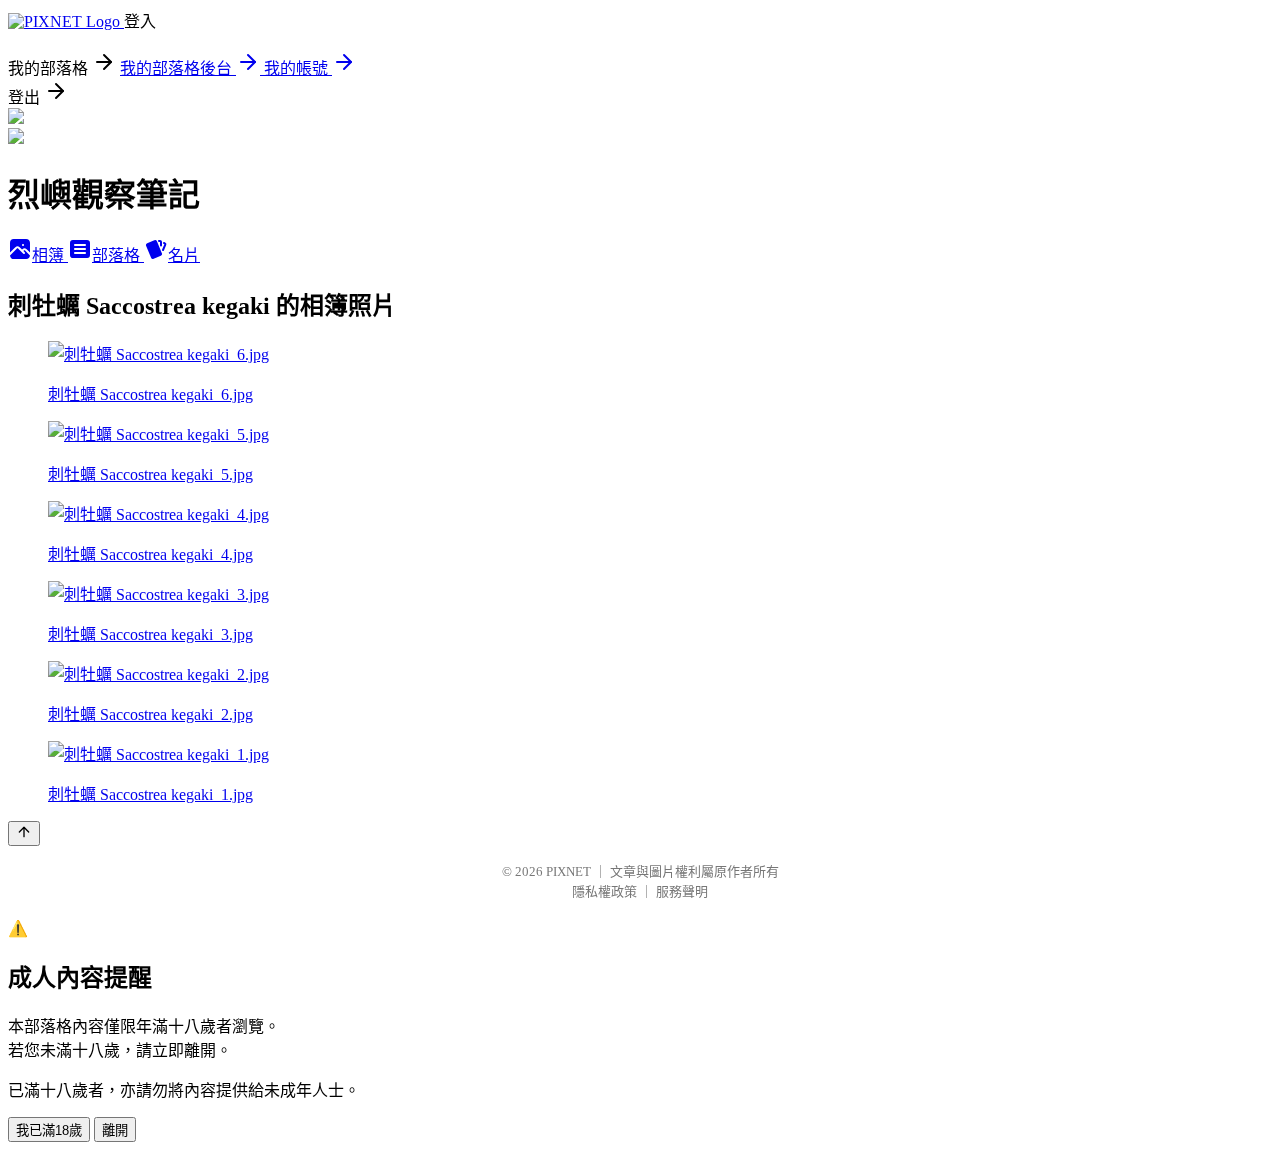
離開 (115, 1130)
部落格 (118, 255)
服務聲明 (682, 891)
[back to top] (24, 833)
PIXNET (568, 871)
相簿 (50, 255)
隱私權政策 (604, 891)
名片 (184, 255)
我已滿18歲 (49, 1130)
